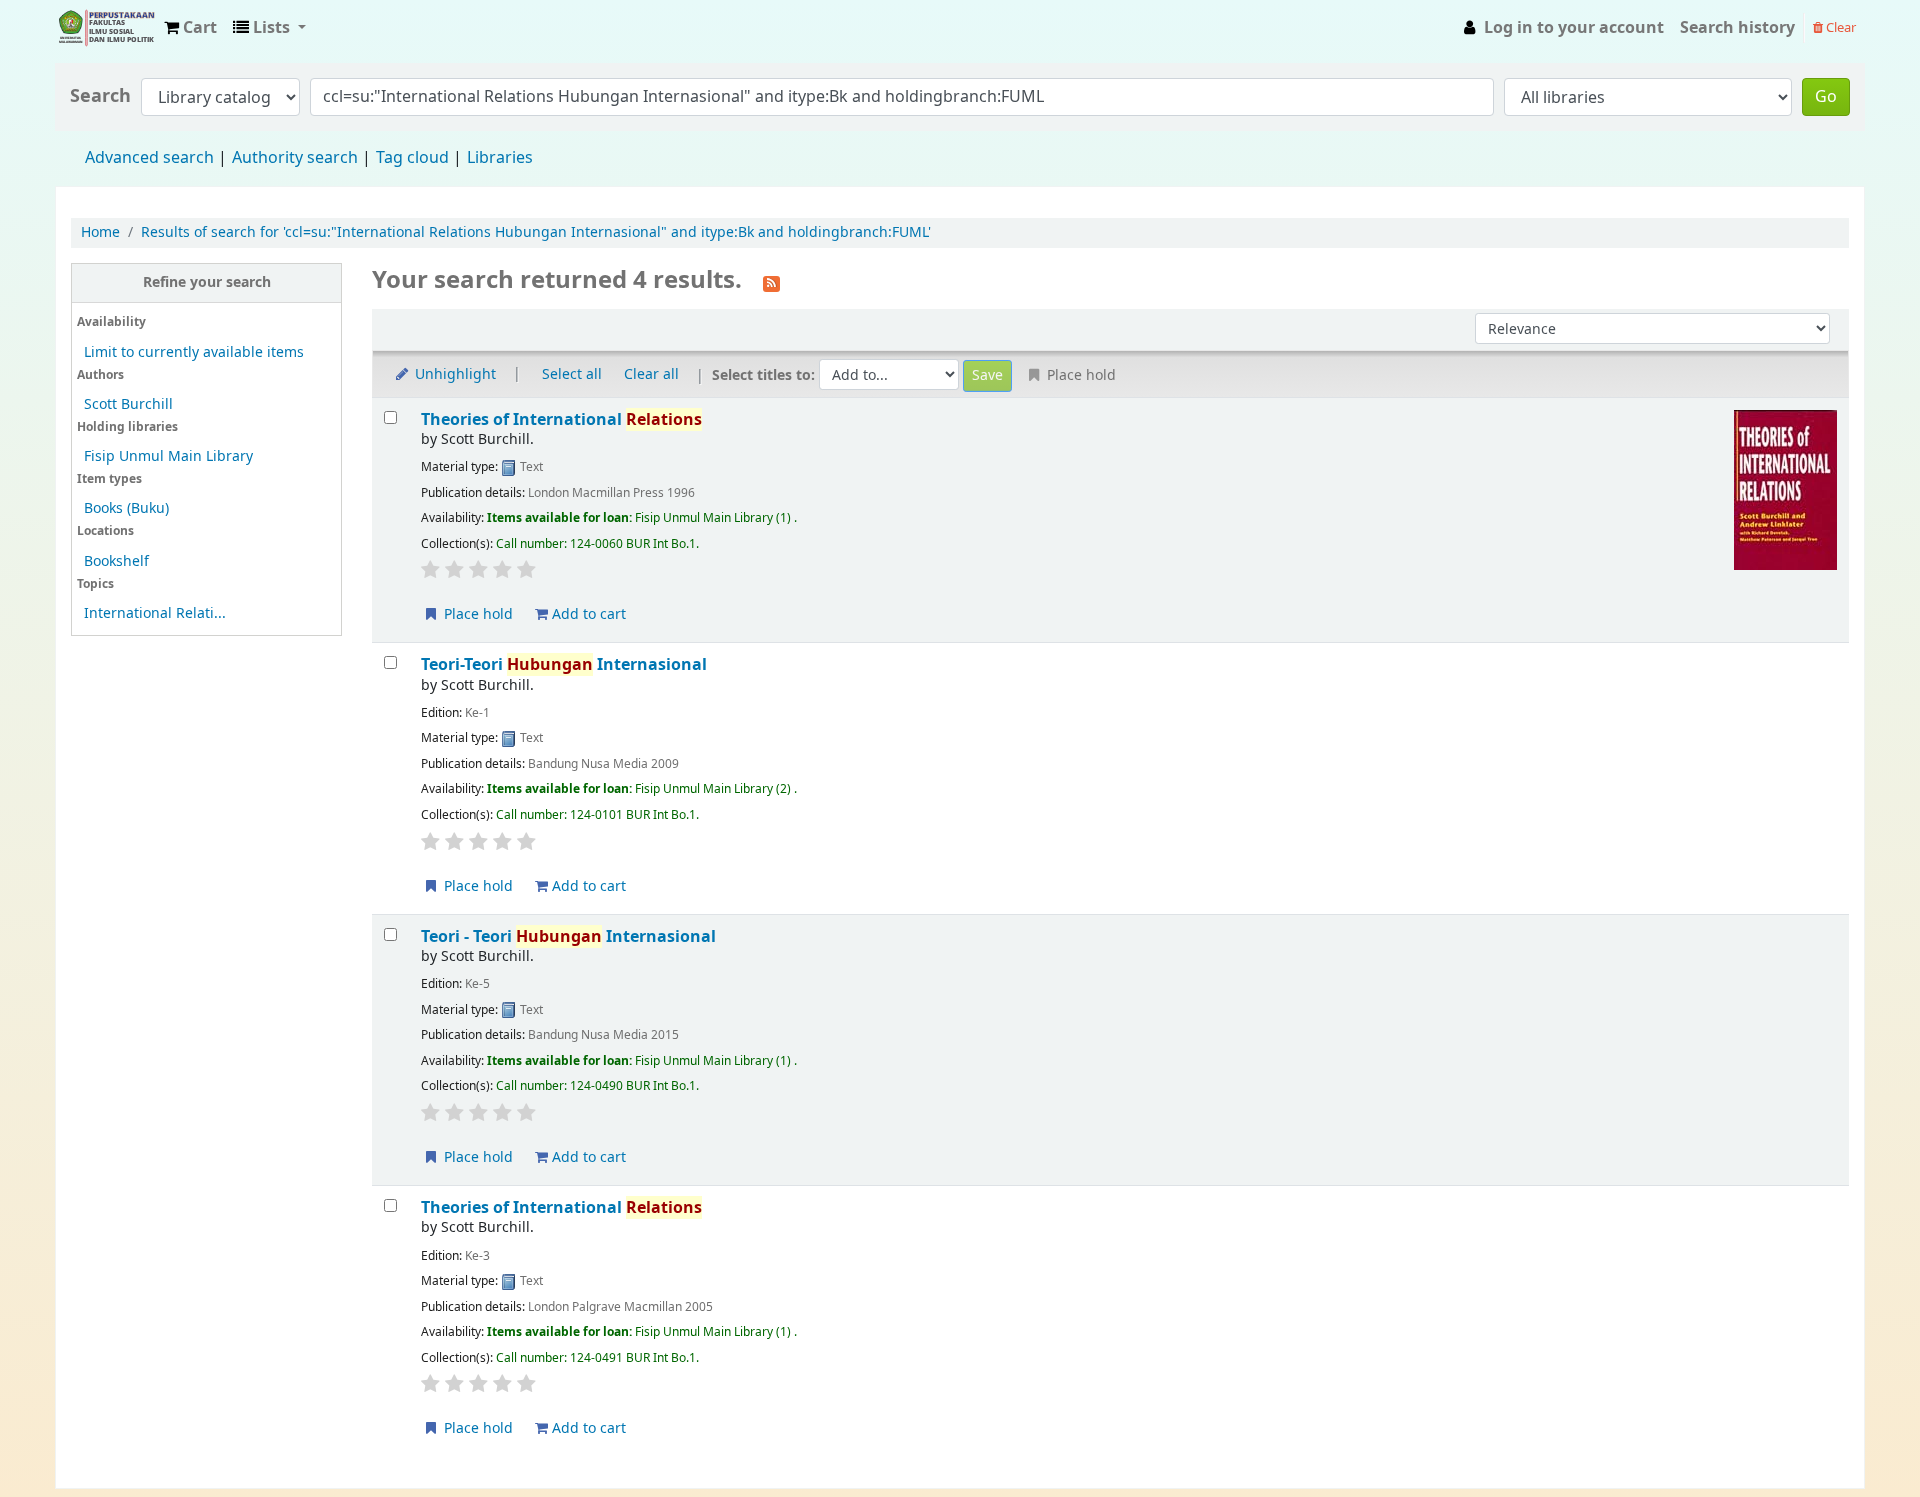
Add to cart (587, 614)
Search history (1737, 28)
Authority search (295, 158)
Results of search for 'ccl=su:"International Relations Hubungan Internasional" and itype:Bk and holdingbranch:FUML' (536, 232)
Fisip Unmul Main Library (106, 28)
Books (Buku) (126, 508)
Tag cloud (412, 158)
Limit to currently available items (194, 352)
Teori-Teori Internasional (564, 664)
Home (100, 232)
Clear (1839, 27)
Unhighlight (453, 374)
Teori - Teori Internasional (568, 936)
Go (1826, 97)
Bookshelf (116, 561)
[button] (190, 28)
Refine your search (207, 282)
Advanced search (149, 158)
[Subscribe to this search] (771, 282)
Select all (572, 374)
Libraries (500, 158)
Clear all (651, 374)
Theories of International (561, 419)
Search (100, 96)
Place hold (476, 614)
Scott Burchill (128, 404)
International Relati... (155, 613)
